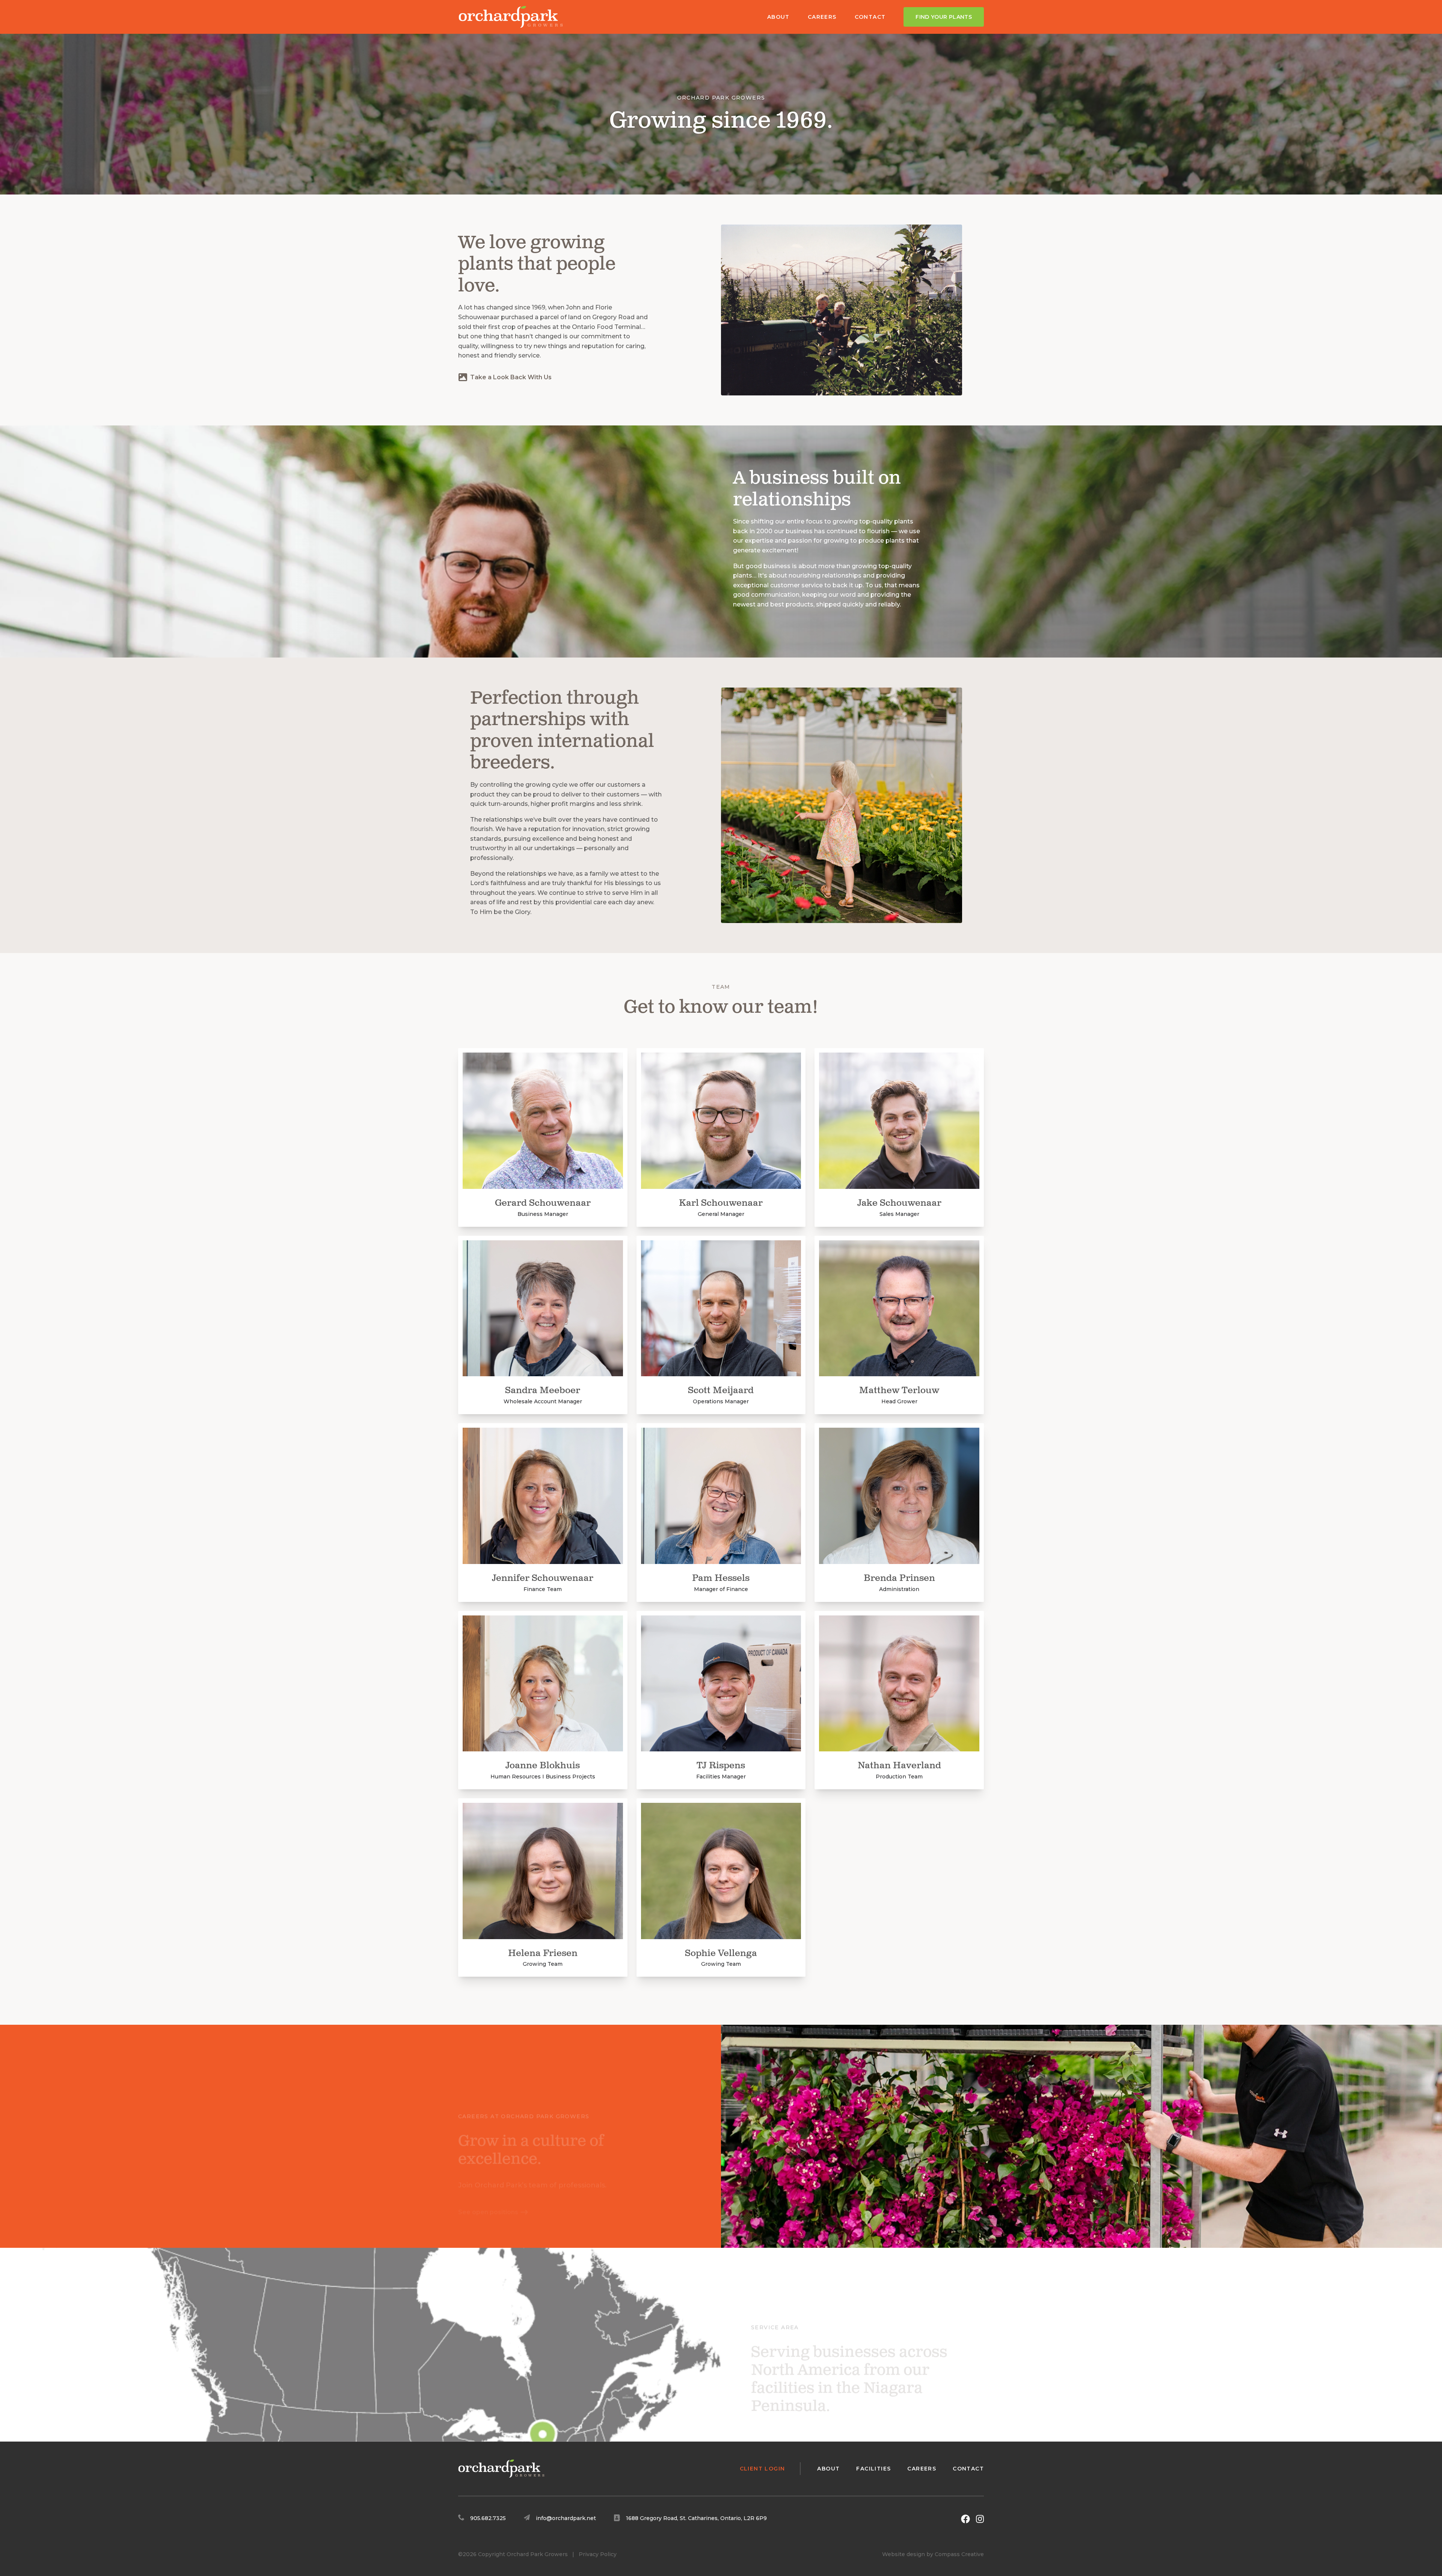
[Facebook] (965, 2519)
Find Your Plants (944, 17)
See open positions (488, 2177)
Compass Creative (959, 2554)
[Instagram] (980, 2519)
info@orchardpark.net (566, 2518)
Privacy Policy (598, 2554)
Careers (822, 17)
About (778, 17)
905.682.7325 (488, 2518)
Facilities (873, 2469)
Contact (870, 17)
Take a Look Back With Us (511, 377)
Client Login (762, 2469)
